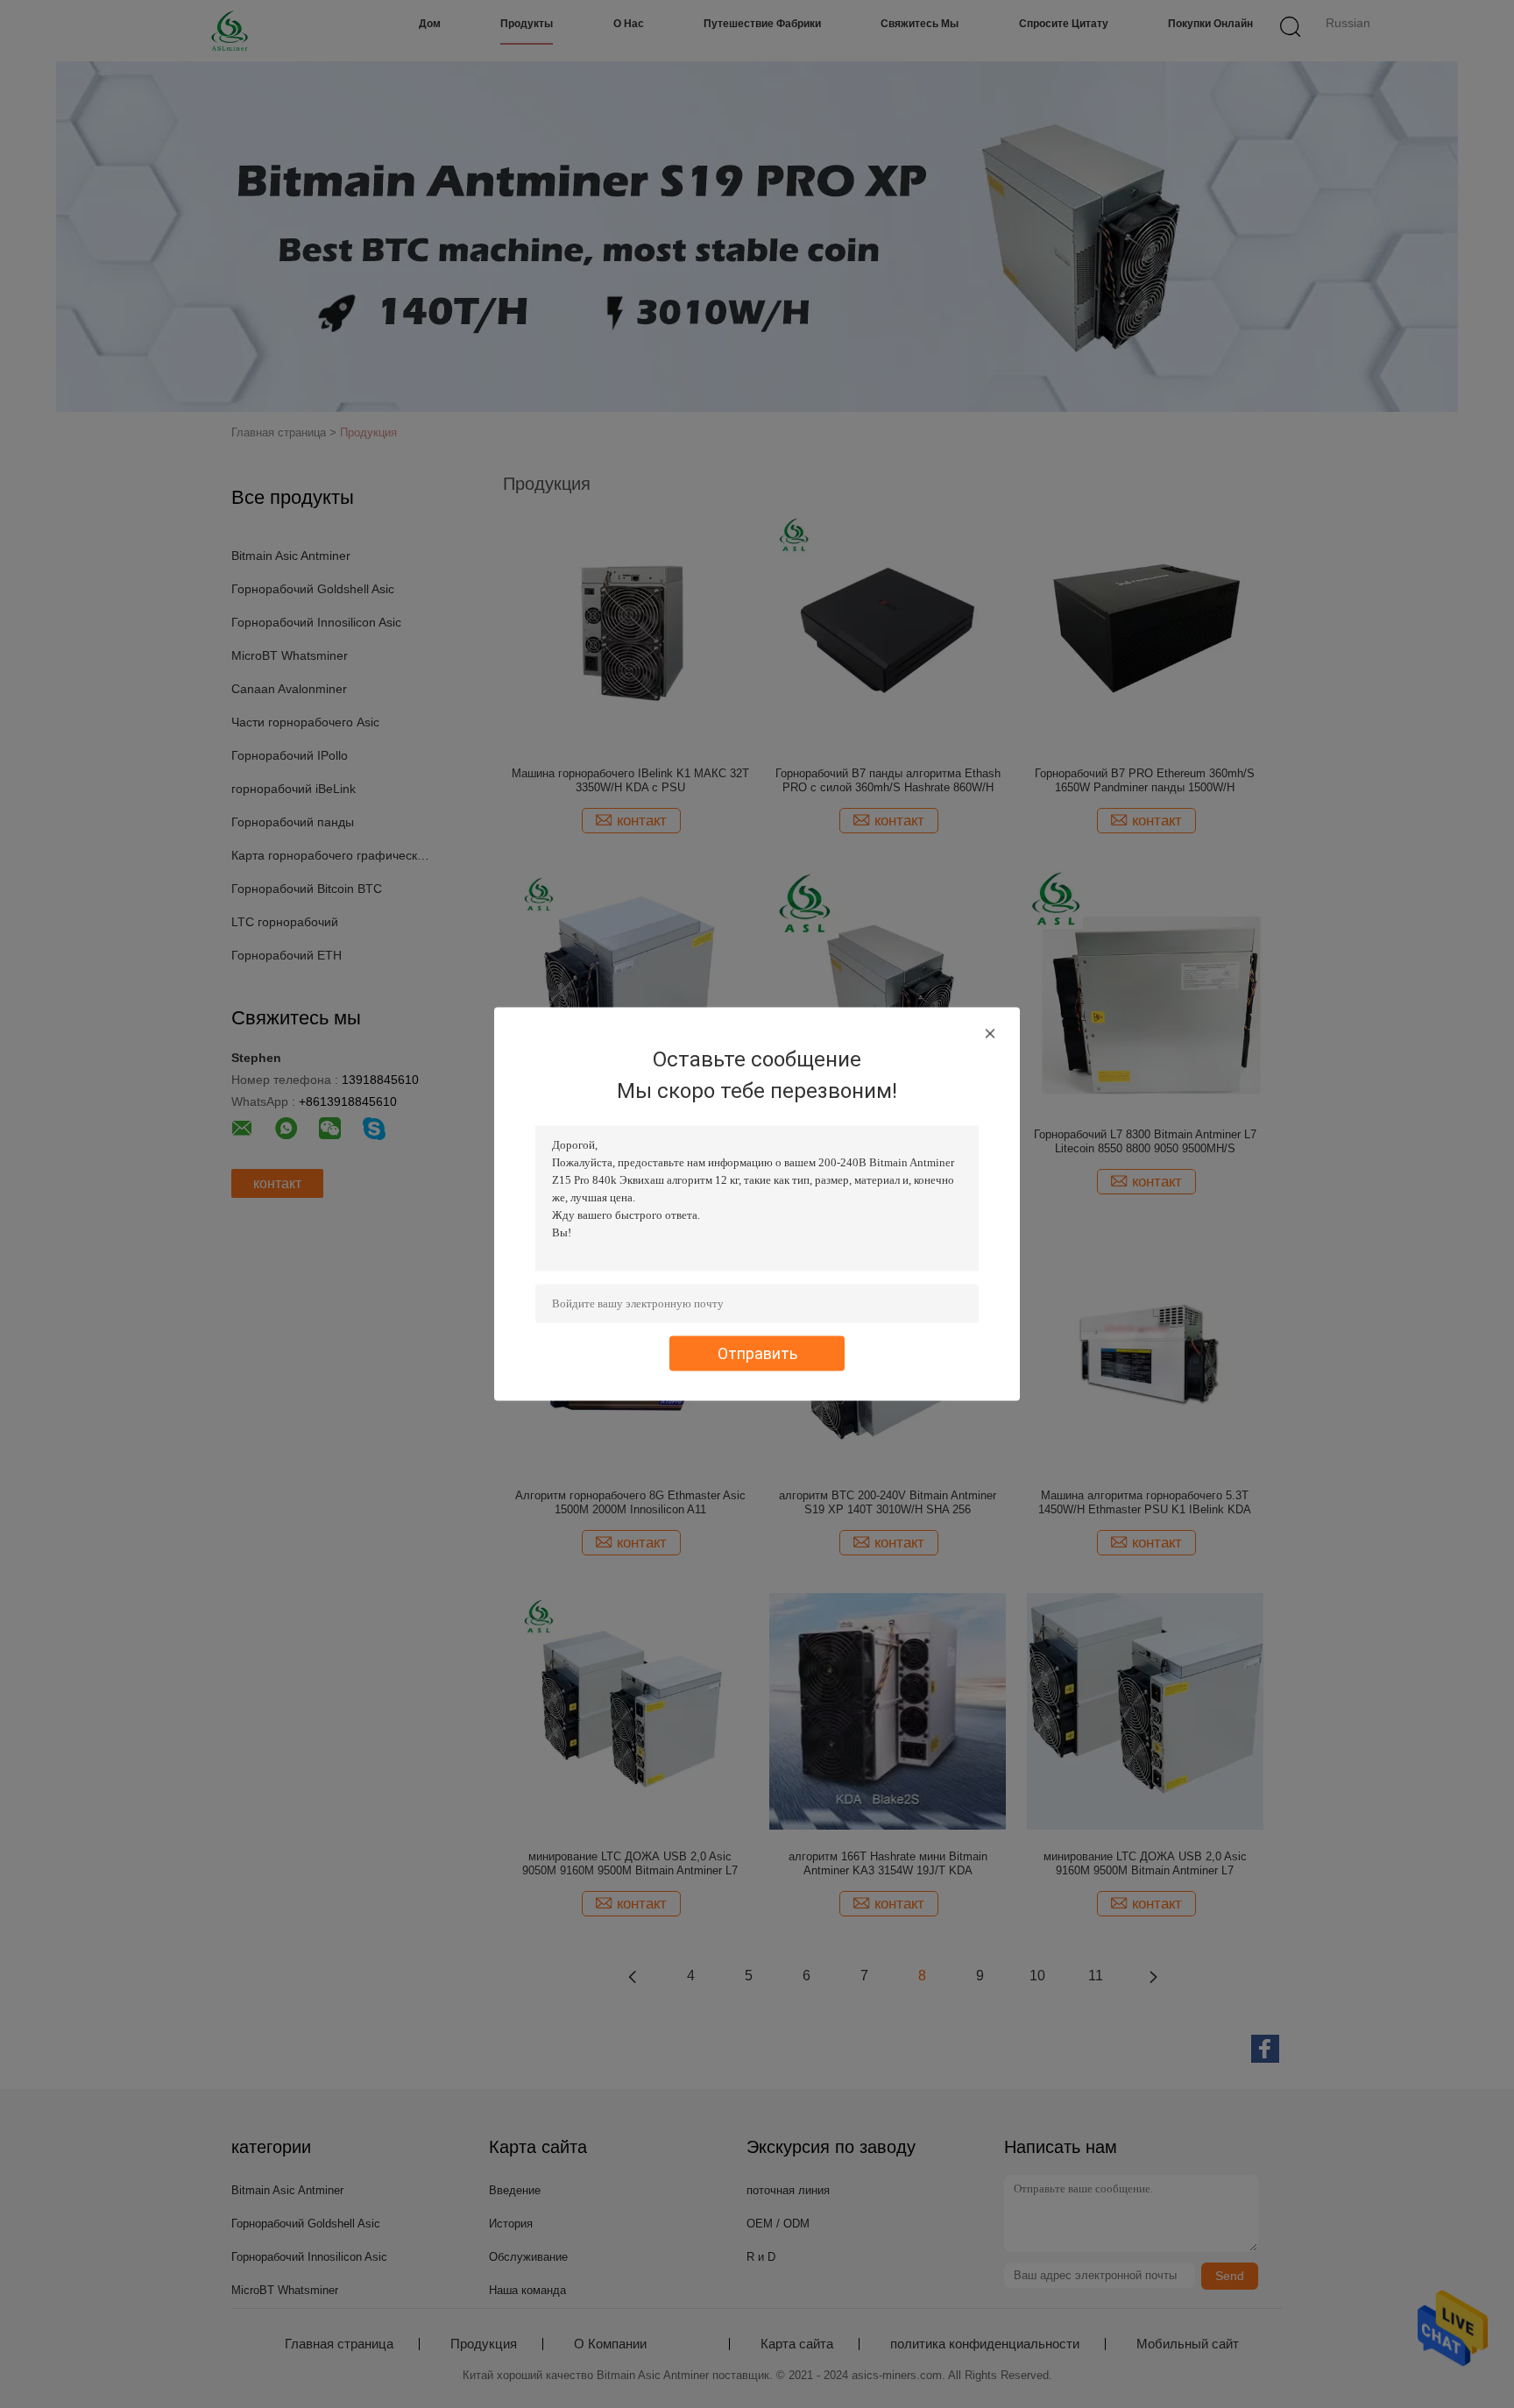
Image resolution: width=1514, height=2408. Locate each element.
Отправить (757, 1353)
